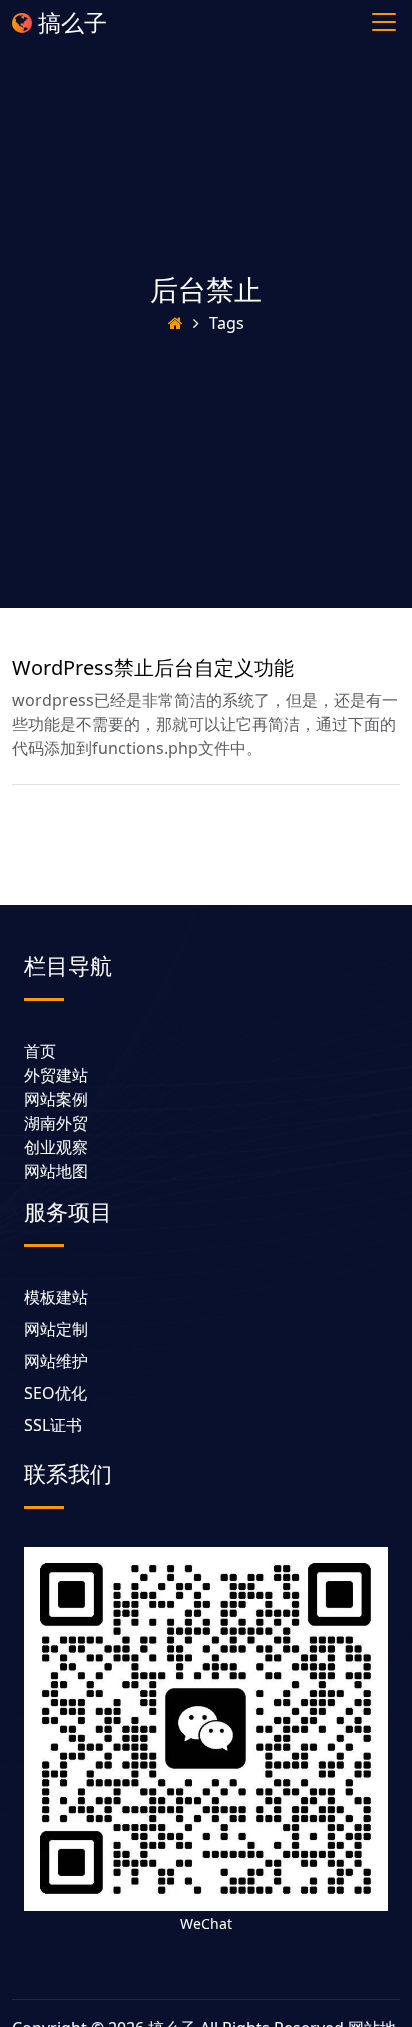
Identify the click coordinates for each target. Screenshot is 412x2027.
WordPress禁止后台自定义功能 (153, 667)
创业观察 (56, 1147)
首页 (40, 1051)
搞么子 (69, 22)
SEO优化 (55, 1393)
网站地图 (56, 1171)
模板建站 (56, 1297)
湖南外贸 (56, 1123)
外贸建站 (56, 1075)
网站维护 (56, 1361)
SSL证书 (53, 1425)
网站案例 (56, 1099)
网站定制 (56, 1329)
